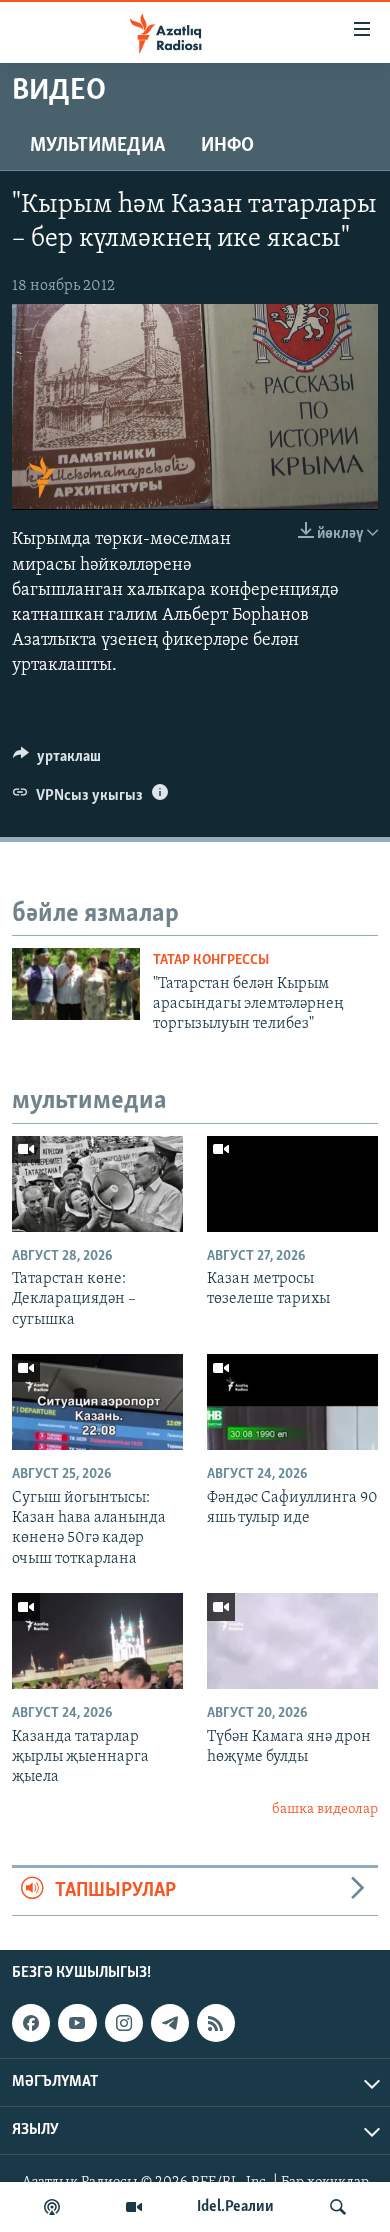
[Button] (57, 761)
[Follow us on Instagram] (124, 2023)
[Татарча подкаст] (52, 2207)
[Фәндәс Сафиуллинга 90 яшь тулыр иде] (292, 1402)
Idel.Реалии (235, 2207)
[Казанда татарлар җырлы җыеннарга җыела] (97, 1641)
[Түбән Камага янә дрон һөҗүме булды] (292, 1641)
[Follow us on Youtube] (77, 2023)
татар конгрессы (211, 960)
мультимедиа (97, 146)
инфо (227, 146)
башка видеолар (325, 1809)
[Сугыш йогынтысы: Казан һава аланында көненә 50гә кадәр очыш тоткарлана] (97, 1402)
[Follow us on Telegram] (170, 2023)
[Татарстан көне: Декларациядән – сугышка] (97, 1184)
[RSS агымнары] (216, 2023)
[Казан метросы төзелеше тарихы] (292, 1184)
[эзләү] (338, 2207)
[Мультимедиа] (134, 2207)
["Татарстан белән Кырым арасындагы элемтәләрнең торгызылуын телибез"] (76, 984)
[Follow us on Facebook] (31, 2023)
